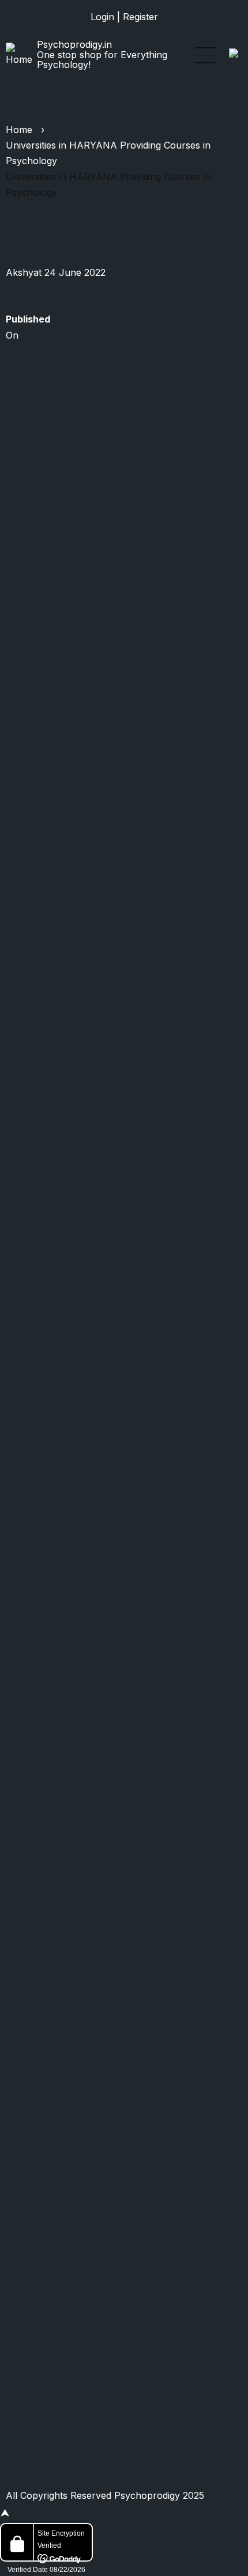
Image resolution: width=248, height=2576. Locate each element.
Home (19, 130)
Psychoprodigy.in (74, 44)
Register (140, 17)
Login (102, 17)
